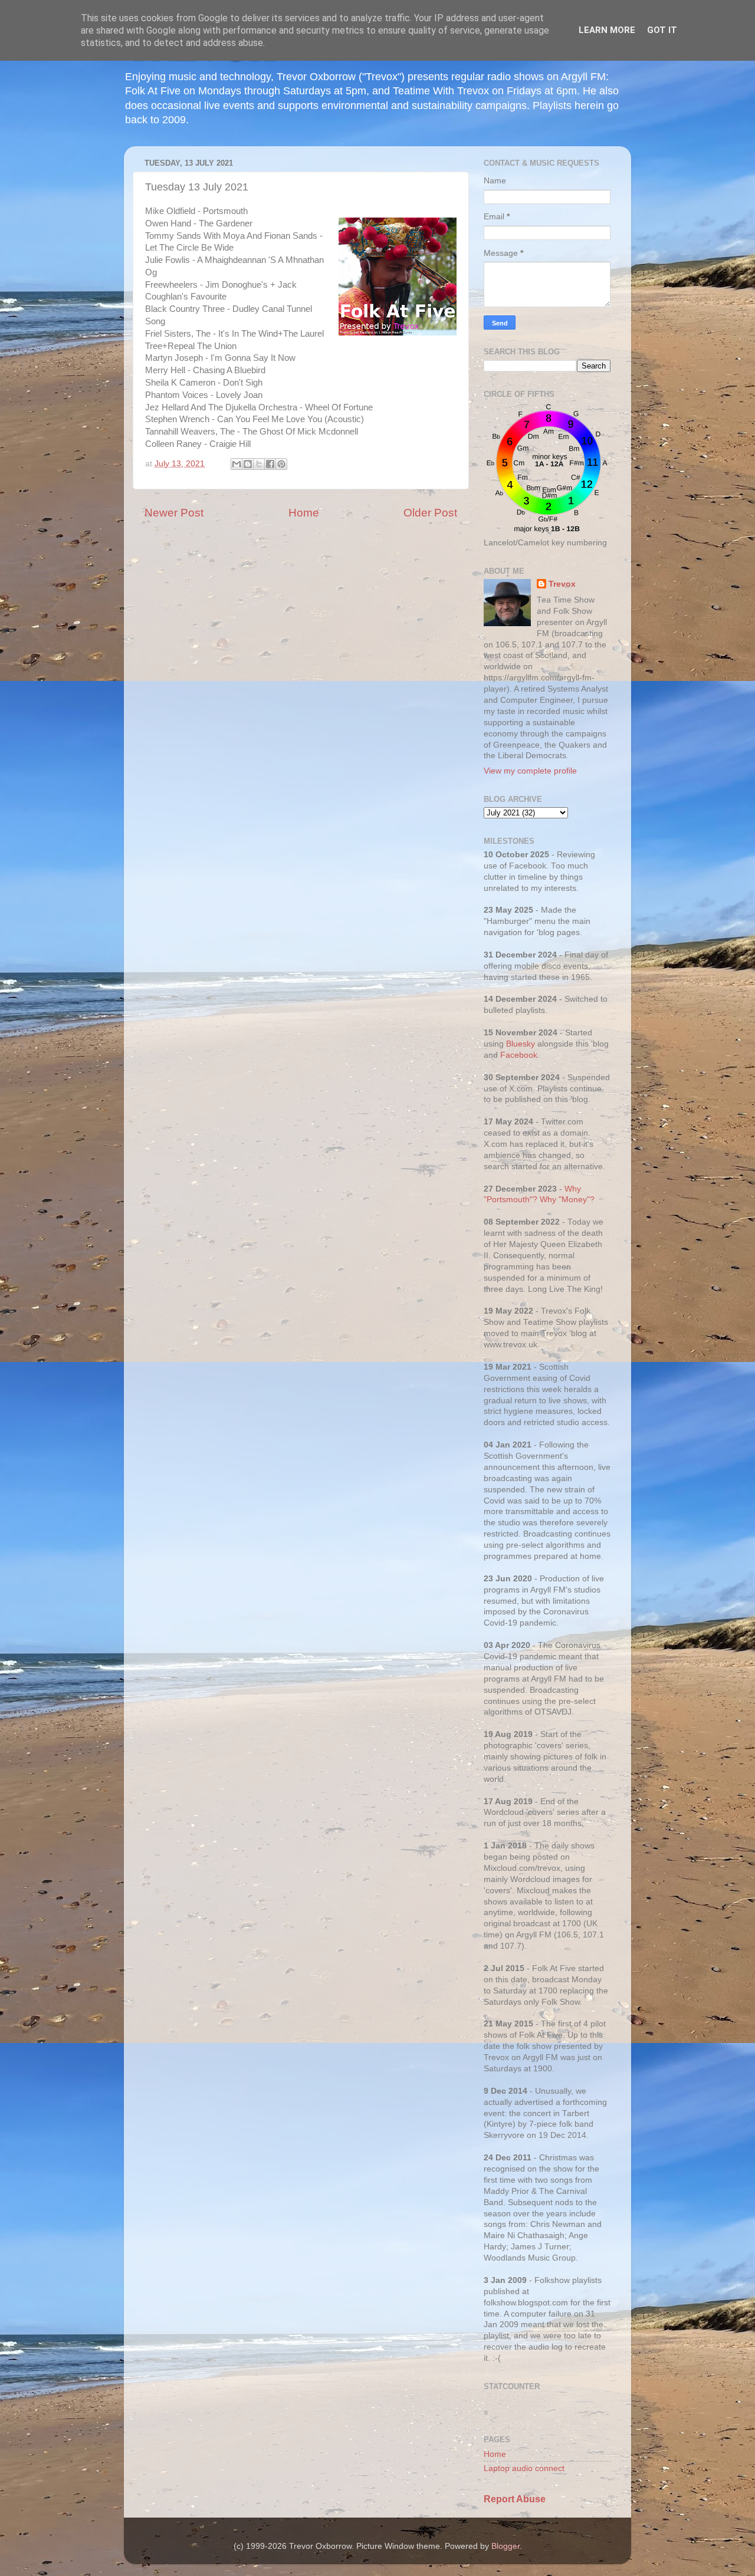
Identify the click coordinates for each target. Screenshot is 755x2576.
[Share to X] (259, 464)
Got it (662, 30)
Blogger (505, 2546)
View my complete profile (530, 771)
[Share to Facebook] (270, 464)
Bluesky (521, 1044)
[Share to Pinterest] (281, 464)
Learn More (607, 30)
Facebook (519, 1055)
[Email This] (237, 464)
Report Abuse (515, 2499)
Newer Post (174, 513)
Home (304, 513)
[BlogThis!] (248, 464)
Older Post (430, 513)
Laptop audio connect (524, 2468)
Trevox (562, 584)
